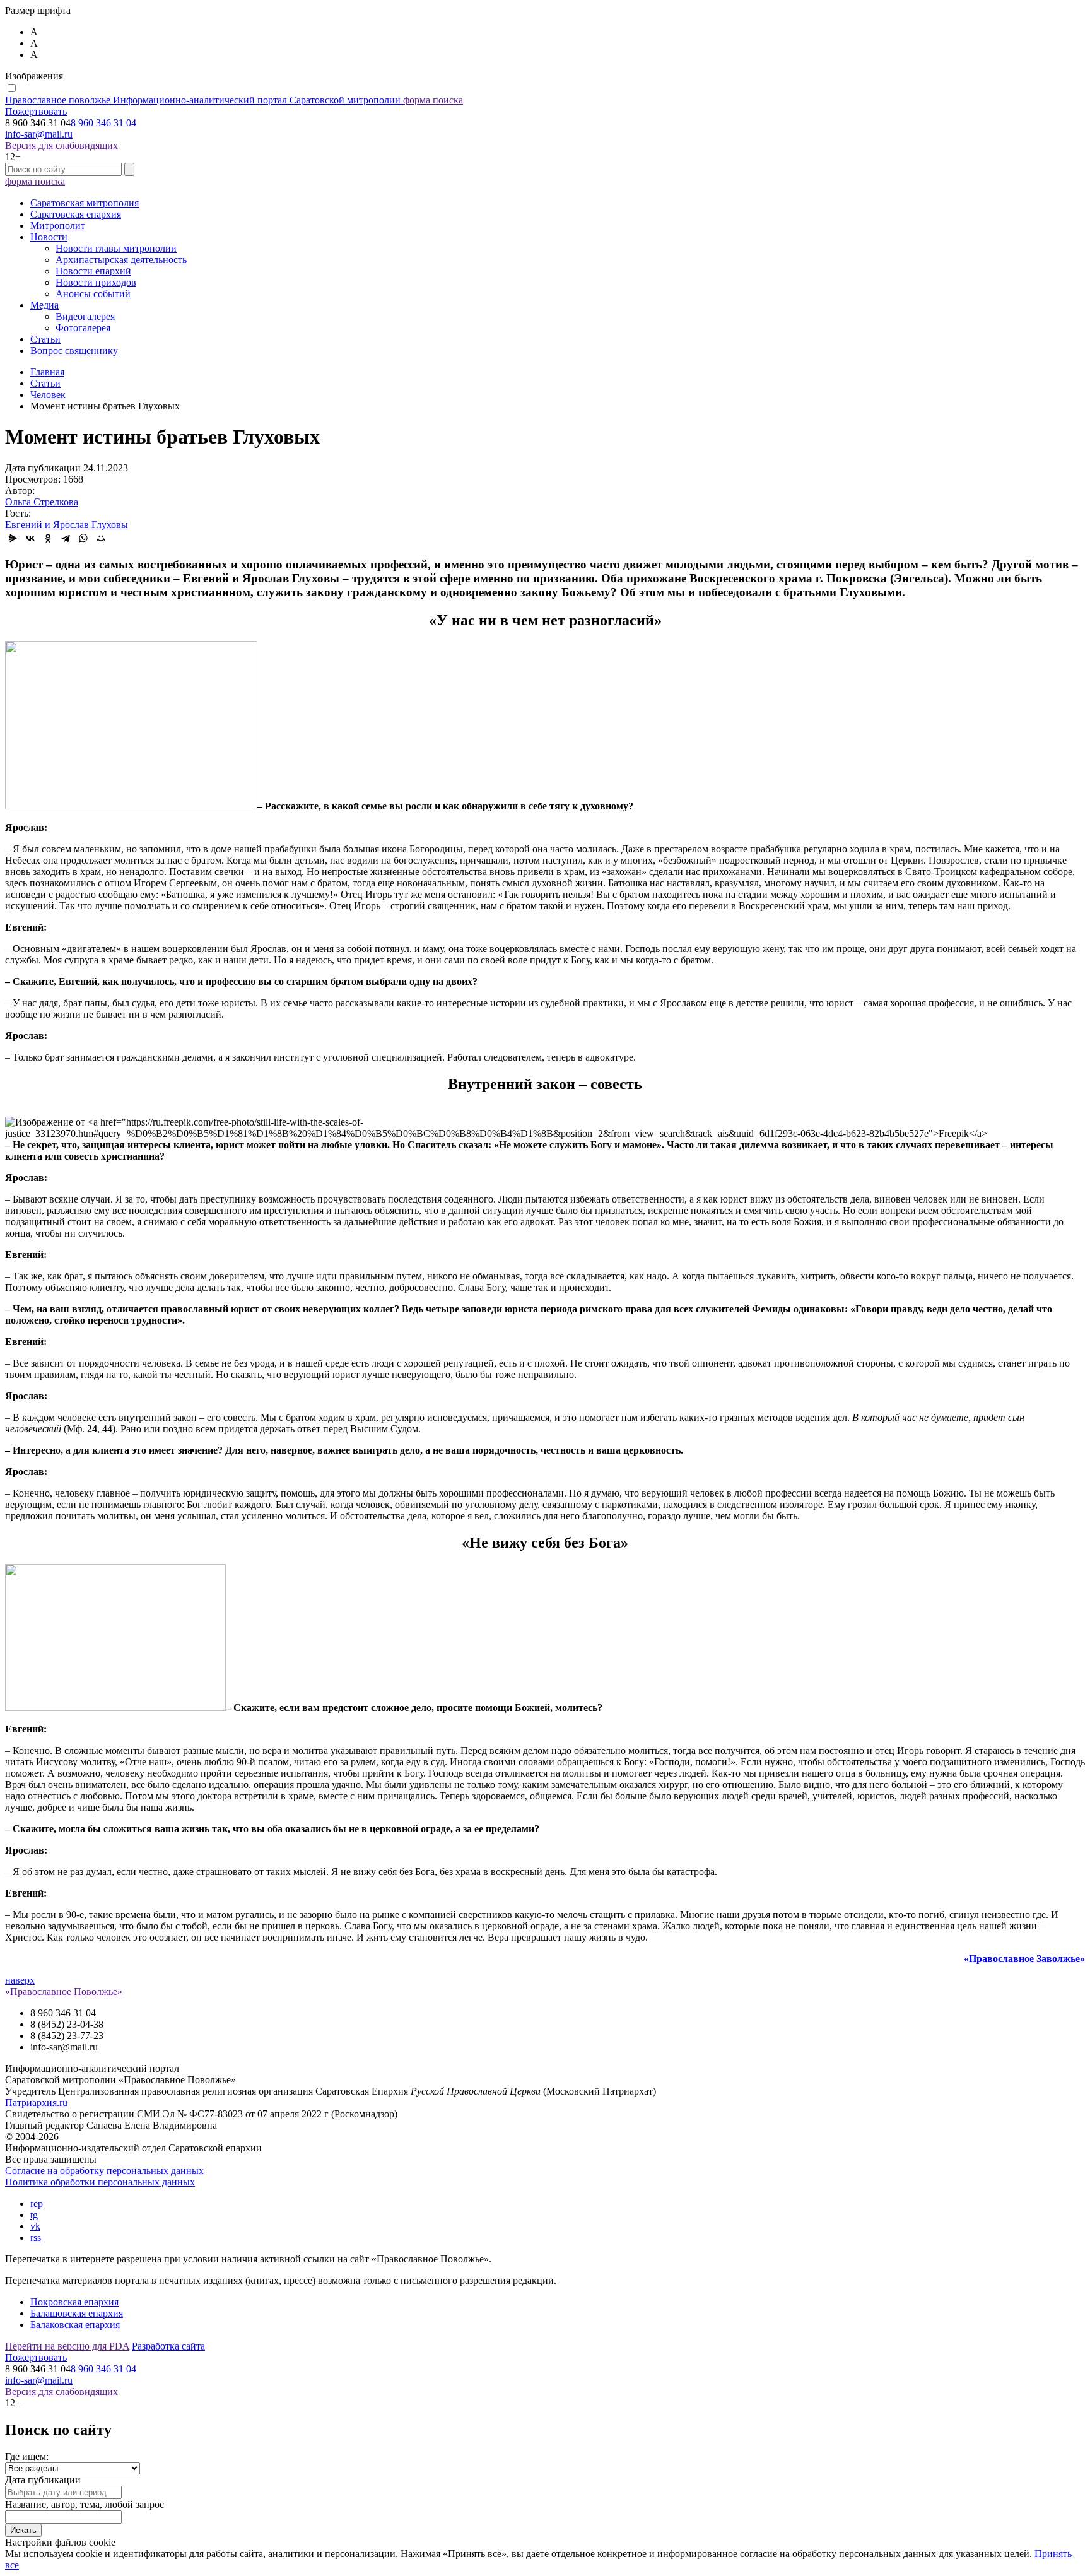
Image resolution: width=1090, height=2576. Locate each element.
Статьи (45, 339)
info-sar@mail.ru (39, 134)
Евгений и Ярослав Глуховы (67, 525)
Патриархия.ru (36, 2103)
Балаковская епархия (75, 2325)
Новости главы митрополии (116, 248)
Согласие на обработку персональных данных (104, 2171)
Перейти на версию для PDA (67, 2346)
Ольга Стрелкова (42, 502)
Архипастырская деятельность (121, 260)
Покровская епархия (74, 2302)
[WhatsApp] (83, 538)
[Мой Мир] (101, 538)
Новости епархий (93, 271)
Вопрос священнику (74, 350)
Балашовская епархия (77, 2313)
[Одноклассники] (48, 538)
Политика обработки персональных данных (100, 2182)
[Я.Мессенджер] (13, 538)
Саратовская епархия (76, 214)
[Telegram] (66, 538)
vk (35, 2226)
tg (34, 2215)
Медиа (44, 305)
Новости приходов (96, 282)
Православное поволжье (203, 100)
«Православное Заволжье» (1024, 1959)
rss (36, 2238)
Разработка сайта (168, 2346)
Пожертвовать (36, 111)
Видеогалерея (85, 316)
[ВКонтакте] (30, 538)
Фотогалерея (83, 328)
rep (37, 2203)
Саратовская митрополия (85, 203)
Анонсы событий (93, 294)
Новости (49, 237)
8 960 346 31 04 (103, 123)
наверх (20, 1980)
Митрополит (58, 226)
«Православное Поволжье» (64, 1991)
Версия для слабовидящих (62, 145)
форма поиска (433, 100)
